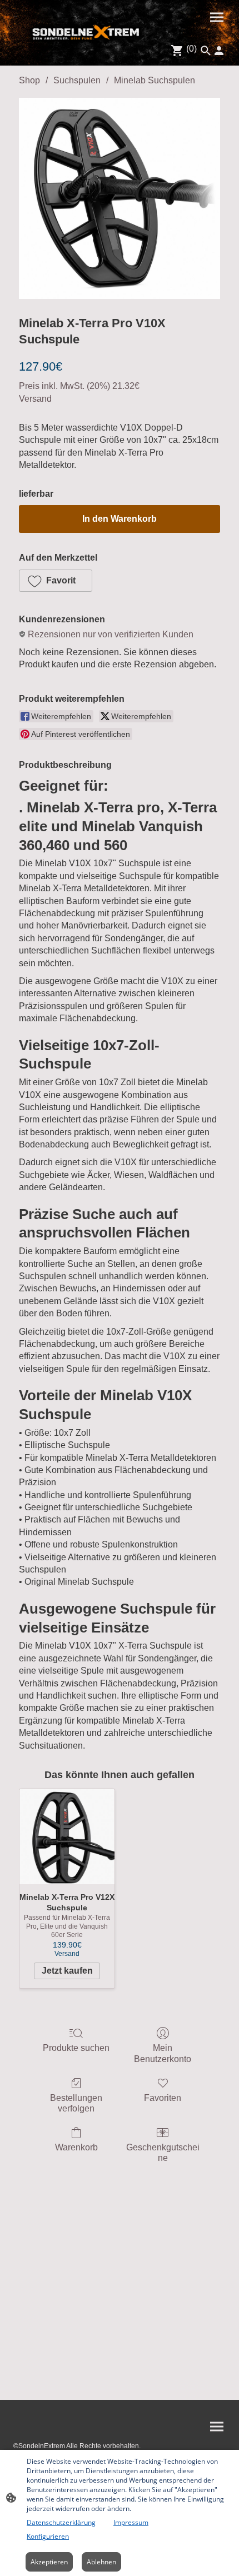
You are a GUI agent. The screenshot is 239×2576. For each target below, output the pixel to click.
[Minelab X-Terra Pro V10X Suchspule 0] (120, 198)
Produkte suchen (76, 2048)
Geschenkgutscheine (163, 2153)
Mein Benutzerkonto (163, 2053)
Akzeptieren (49, 2562)
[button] (56, 581)
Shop (29, 80)
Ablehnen (101, 2562)
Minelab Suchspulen (155, 80)
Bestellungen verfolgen (76, 2103)
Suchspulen (77, 80)
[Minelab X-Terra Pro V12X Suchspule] (67, 1837)
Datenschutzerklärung (61, 2522)
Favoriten (163, 2098)
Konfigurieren (48, 2536)
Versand (35, 399)
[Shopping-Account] (219, 51)
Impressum (131, 2522)
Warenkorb (76, 2147)
